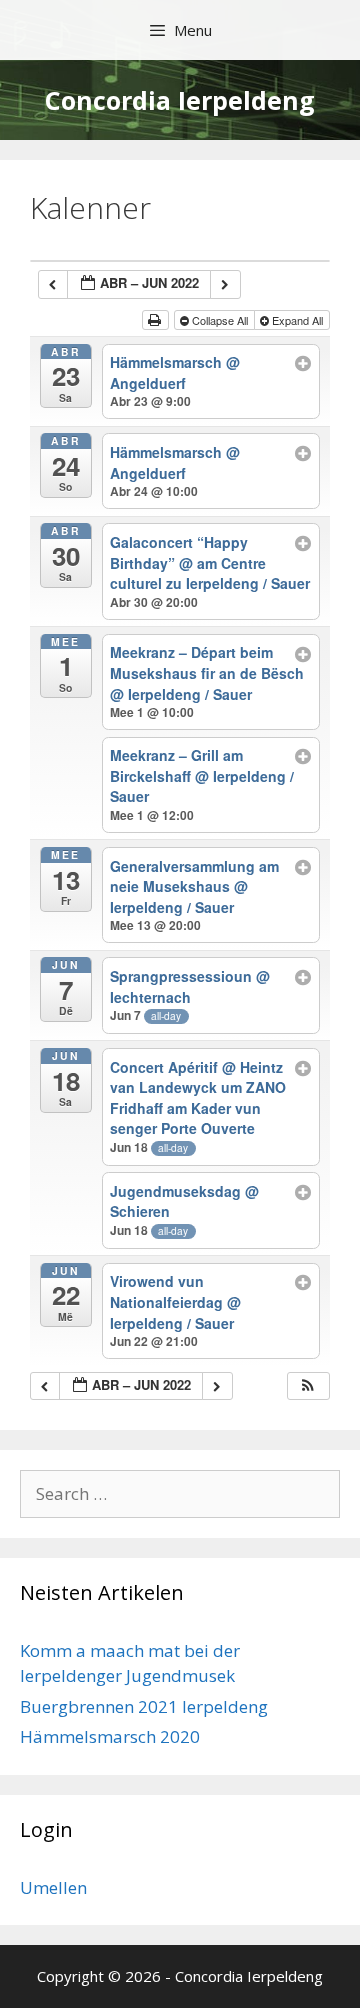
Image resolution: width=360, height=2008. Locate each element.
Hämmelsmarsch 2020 (110, 1736)
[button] (308, 1386)
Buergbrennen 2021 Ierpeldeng (144, 1706)
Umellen (53, 1887)
